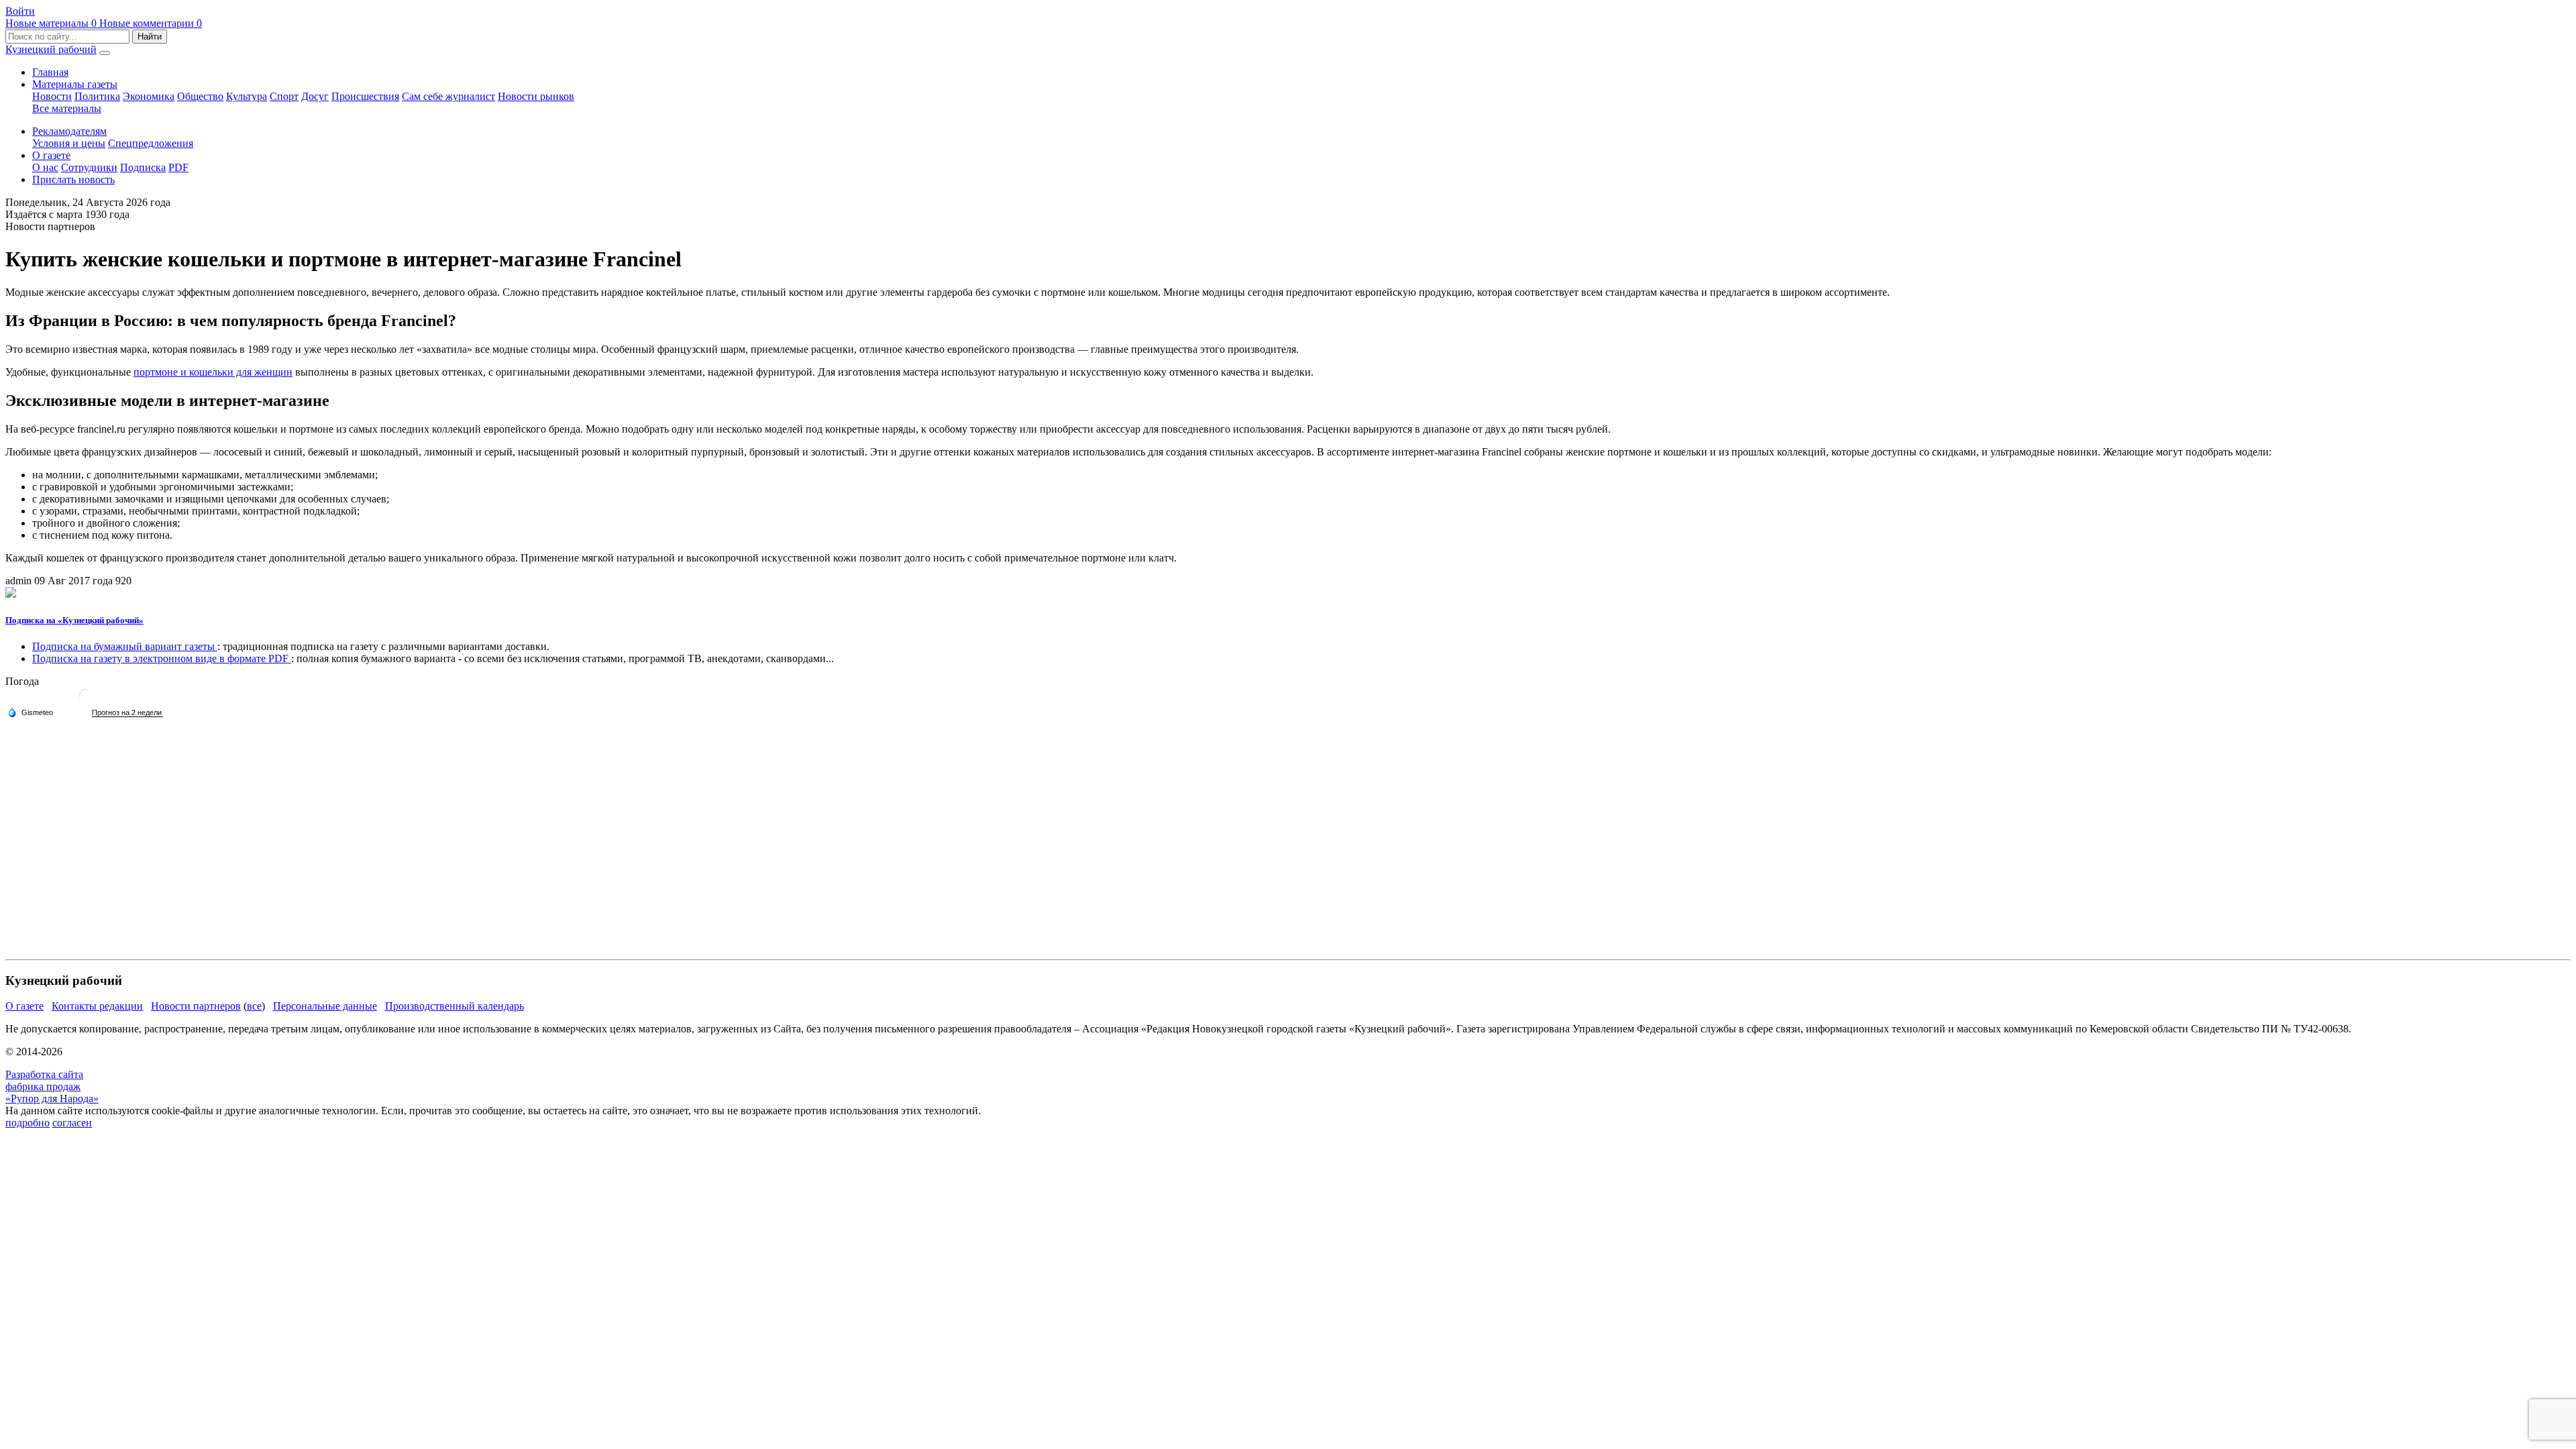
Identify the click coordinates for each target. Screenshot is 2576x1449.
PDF (178, 167)
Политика (97, 96)
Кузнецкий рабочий (51, 49)
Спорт (284, 96)
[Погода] (30, 712)
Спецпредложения (151, 143)
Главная (50, 72)
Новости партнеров (196, 1006)
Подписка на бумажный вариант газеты (125, 646)
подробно (28, 1123)
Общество (200, 96)
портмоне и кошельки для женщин (213, 372)
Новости (52, 96)
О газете (51, 155)
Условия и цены (69, 143)
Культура (247, 96)
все (254, 1006)
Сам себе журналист (448, 96)
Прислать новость (73, 179)
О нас (45, 167)
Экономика (149, 96)
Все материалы (67, 108)
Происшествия (365, 96)
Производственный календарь (454, 1006)
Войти (20, 11)
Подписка (143, 167)
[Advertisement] (408, 860)
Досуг (315, 96)
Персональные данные (325, 1006)
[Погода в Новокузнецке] (86, 701)
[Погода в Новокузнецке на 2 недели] (127, 713)
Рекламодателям (69, 131)
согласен (72, 1123)
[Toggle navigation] (105, 53)
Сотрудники (89, 167)
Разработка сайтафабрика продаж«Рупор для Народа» (52, 1086)
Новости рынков (536, 96)
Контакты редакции (97, 1006)
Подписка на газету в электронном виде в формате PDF (162, 658)
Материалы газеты (75, 84)
